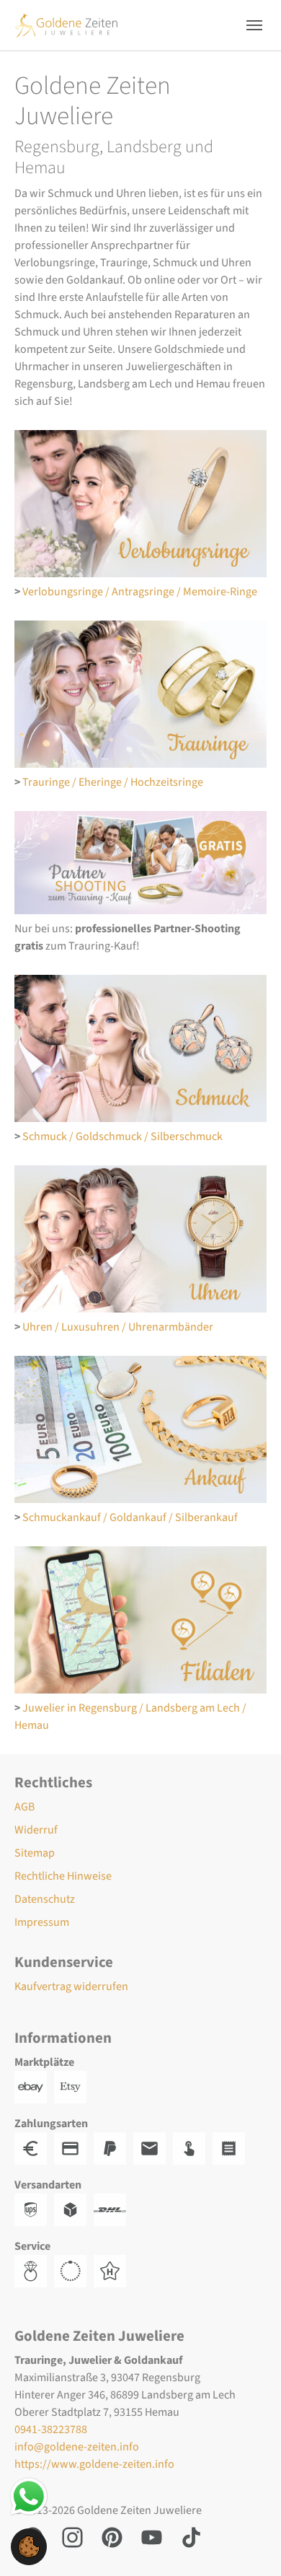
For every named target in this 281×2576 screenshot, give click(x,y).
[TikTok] (191, 2536)
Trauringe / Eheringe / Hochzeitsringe (113, 782)
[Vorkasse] (74, 2147)
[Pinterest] (112, 2536)
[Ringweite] (34, 2270)
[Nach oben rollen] (249, 2544)
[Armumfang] (74, 2270)
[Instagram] (72, 2536)
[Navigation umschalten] (254, 25)
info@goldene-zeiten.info (77, 2447)
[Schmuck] (140, 1048)
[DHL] (113, 2209)
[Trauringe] (140, 694)
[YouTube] (152, 2536)
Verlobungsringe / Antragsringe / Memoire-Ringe (140, 592)
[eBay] (34, 2086)
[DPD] (74, 2209)
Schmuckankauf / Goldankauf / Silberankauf (130, 1517)
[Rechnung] (153, 2147)
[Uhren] (140, 1239)
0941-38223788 (51, 2430)
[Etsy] (74, 2086)
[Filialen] (140, 1620)
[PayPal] (113, 2147)
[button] (29, 2546)
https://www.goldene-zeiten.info (94, 2464)
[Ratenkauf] (232, 2147)
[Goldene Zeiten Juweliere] (66, 25)
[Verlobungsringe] (140, 504)
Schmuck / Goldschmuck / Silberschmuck (122, 1136)
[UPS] (34, 2209)
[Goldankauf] (140, 1429)
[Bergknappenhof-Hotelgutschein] (113, 2270)
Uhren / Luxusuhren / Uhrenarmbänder (118, 1327)
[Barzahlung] (34, 2147)
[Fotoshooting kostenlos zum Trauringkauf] (140, 863)
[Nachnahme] (193, 2147)
